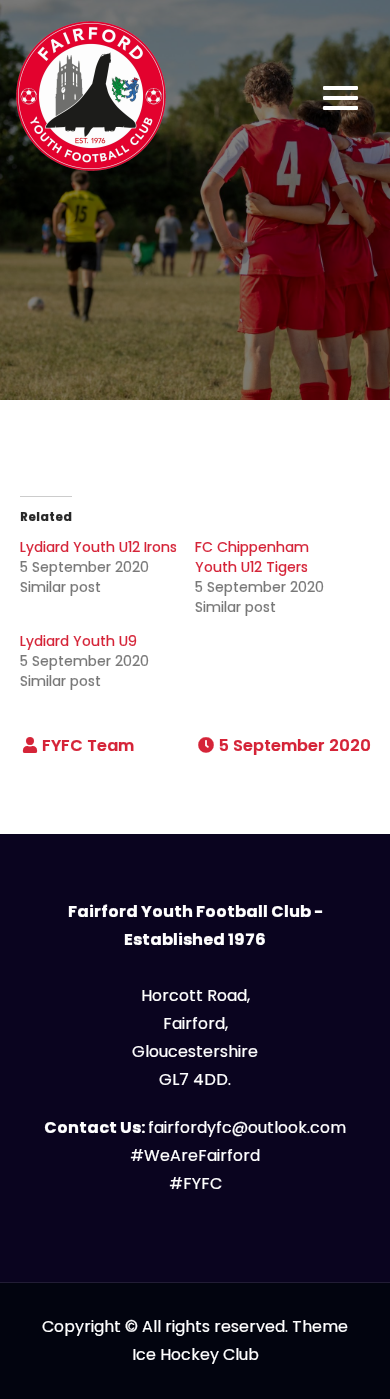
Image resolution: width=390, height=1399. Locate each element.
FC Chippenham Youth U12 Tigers (252, 557)
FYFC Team (88, 745)
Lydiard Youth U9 (78, 641)
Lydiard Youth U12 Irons (98, 547)
